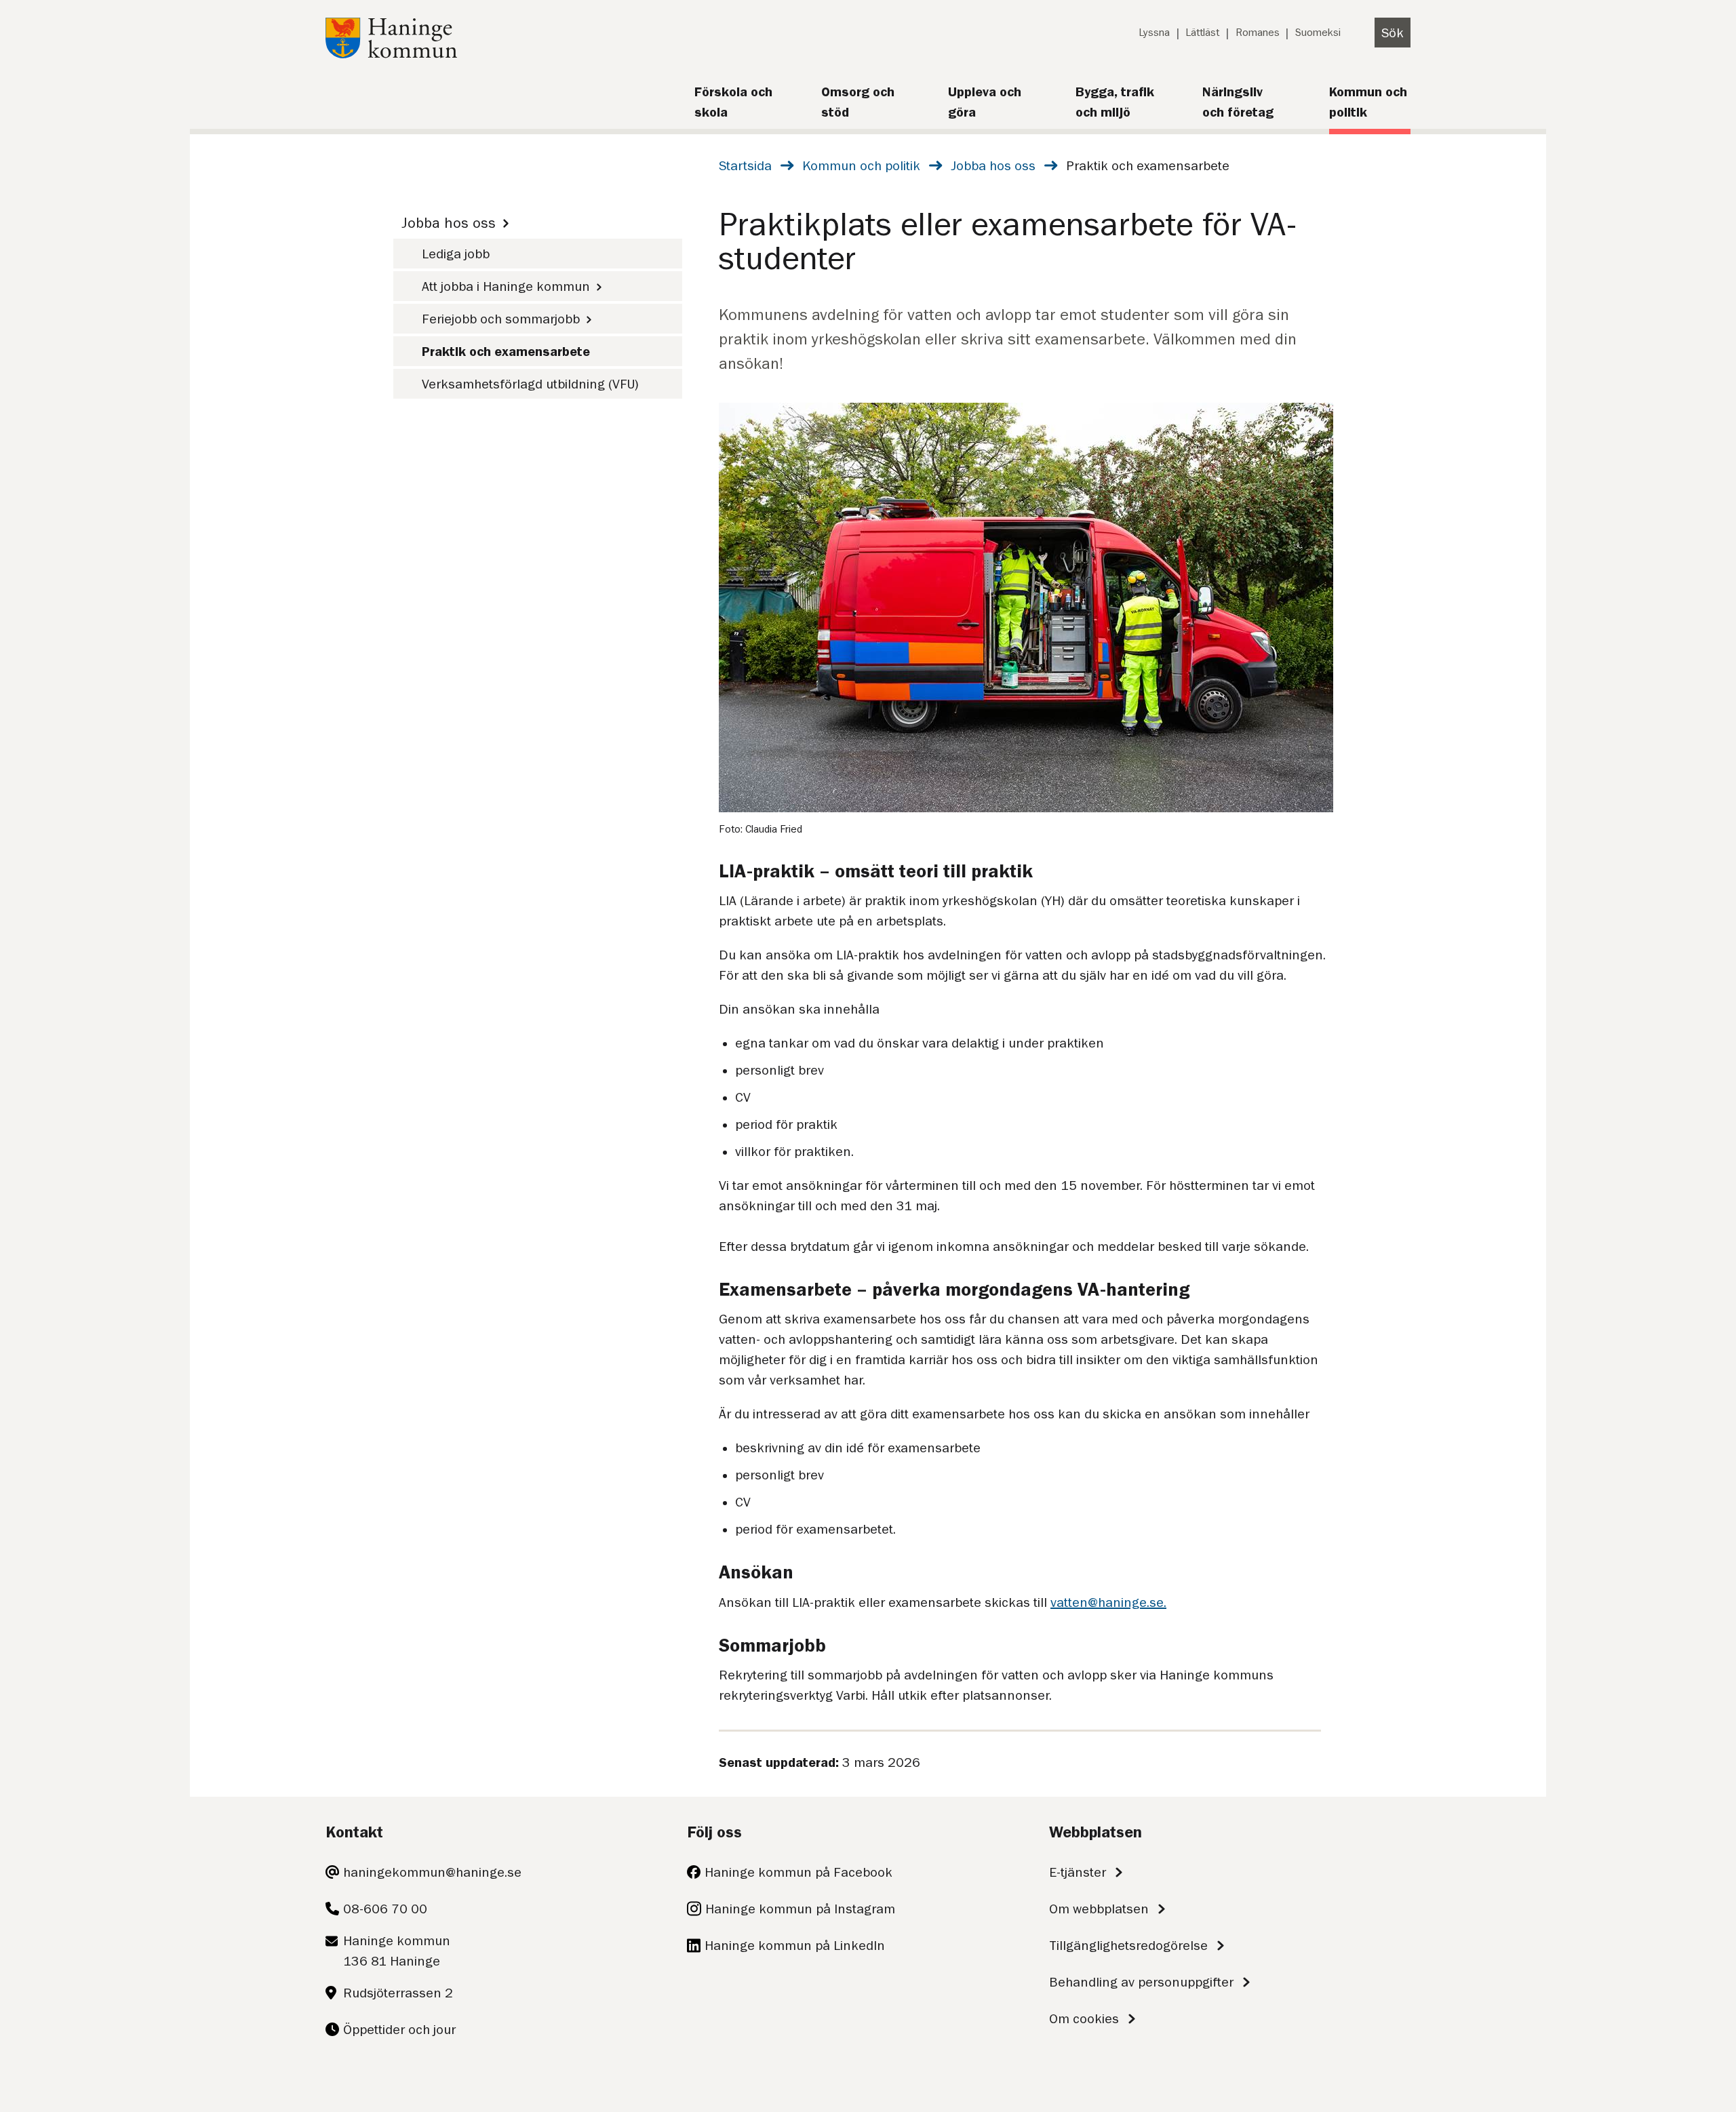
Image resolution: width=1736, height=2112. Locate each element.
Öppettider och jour (399, 2029)
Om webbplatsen (1099, 1909)
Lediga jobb (456, 254)
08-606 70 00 (385, 1909)
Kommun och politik (861, 165)
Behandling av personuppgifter (1141, 1982)
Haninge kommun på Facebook (798, 1872)
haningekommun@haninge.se (432, 1872)
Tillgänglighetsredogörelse (1128, 1945)
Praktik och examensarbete (506, 351)
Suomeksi (1318, 33)
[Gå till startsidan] (391, 54)
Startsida (745, 165)
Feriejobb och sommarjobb (501, 319)
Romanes (1258, 33)
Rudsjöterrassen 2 (398, 1993)
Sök (1393, 33)
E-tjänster (1078, 1872)
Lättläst (1202, 33)
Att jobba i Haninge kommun (506, 286)
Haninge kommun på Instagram (800, 1909)
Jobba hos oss (993, 165)
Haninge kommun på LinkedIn (795, 1945)
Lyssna (1154, 33)
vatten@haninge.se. (1108, 1602)
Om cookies (1084, 2018)
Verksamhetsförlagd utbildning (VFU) (530, 384)
